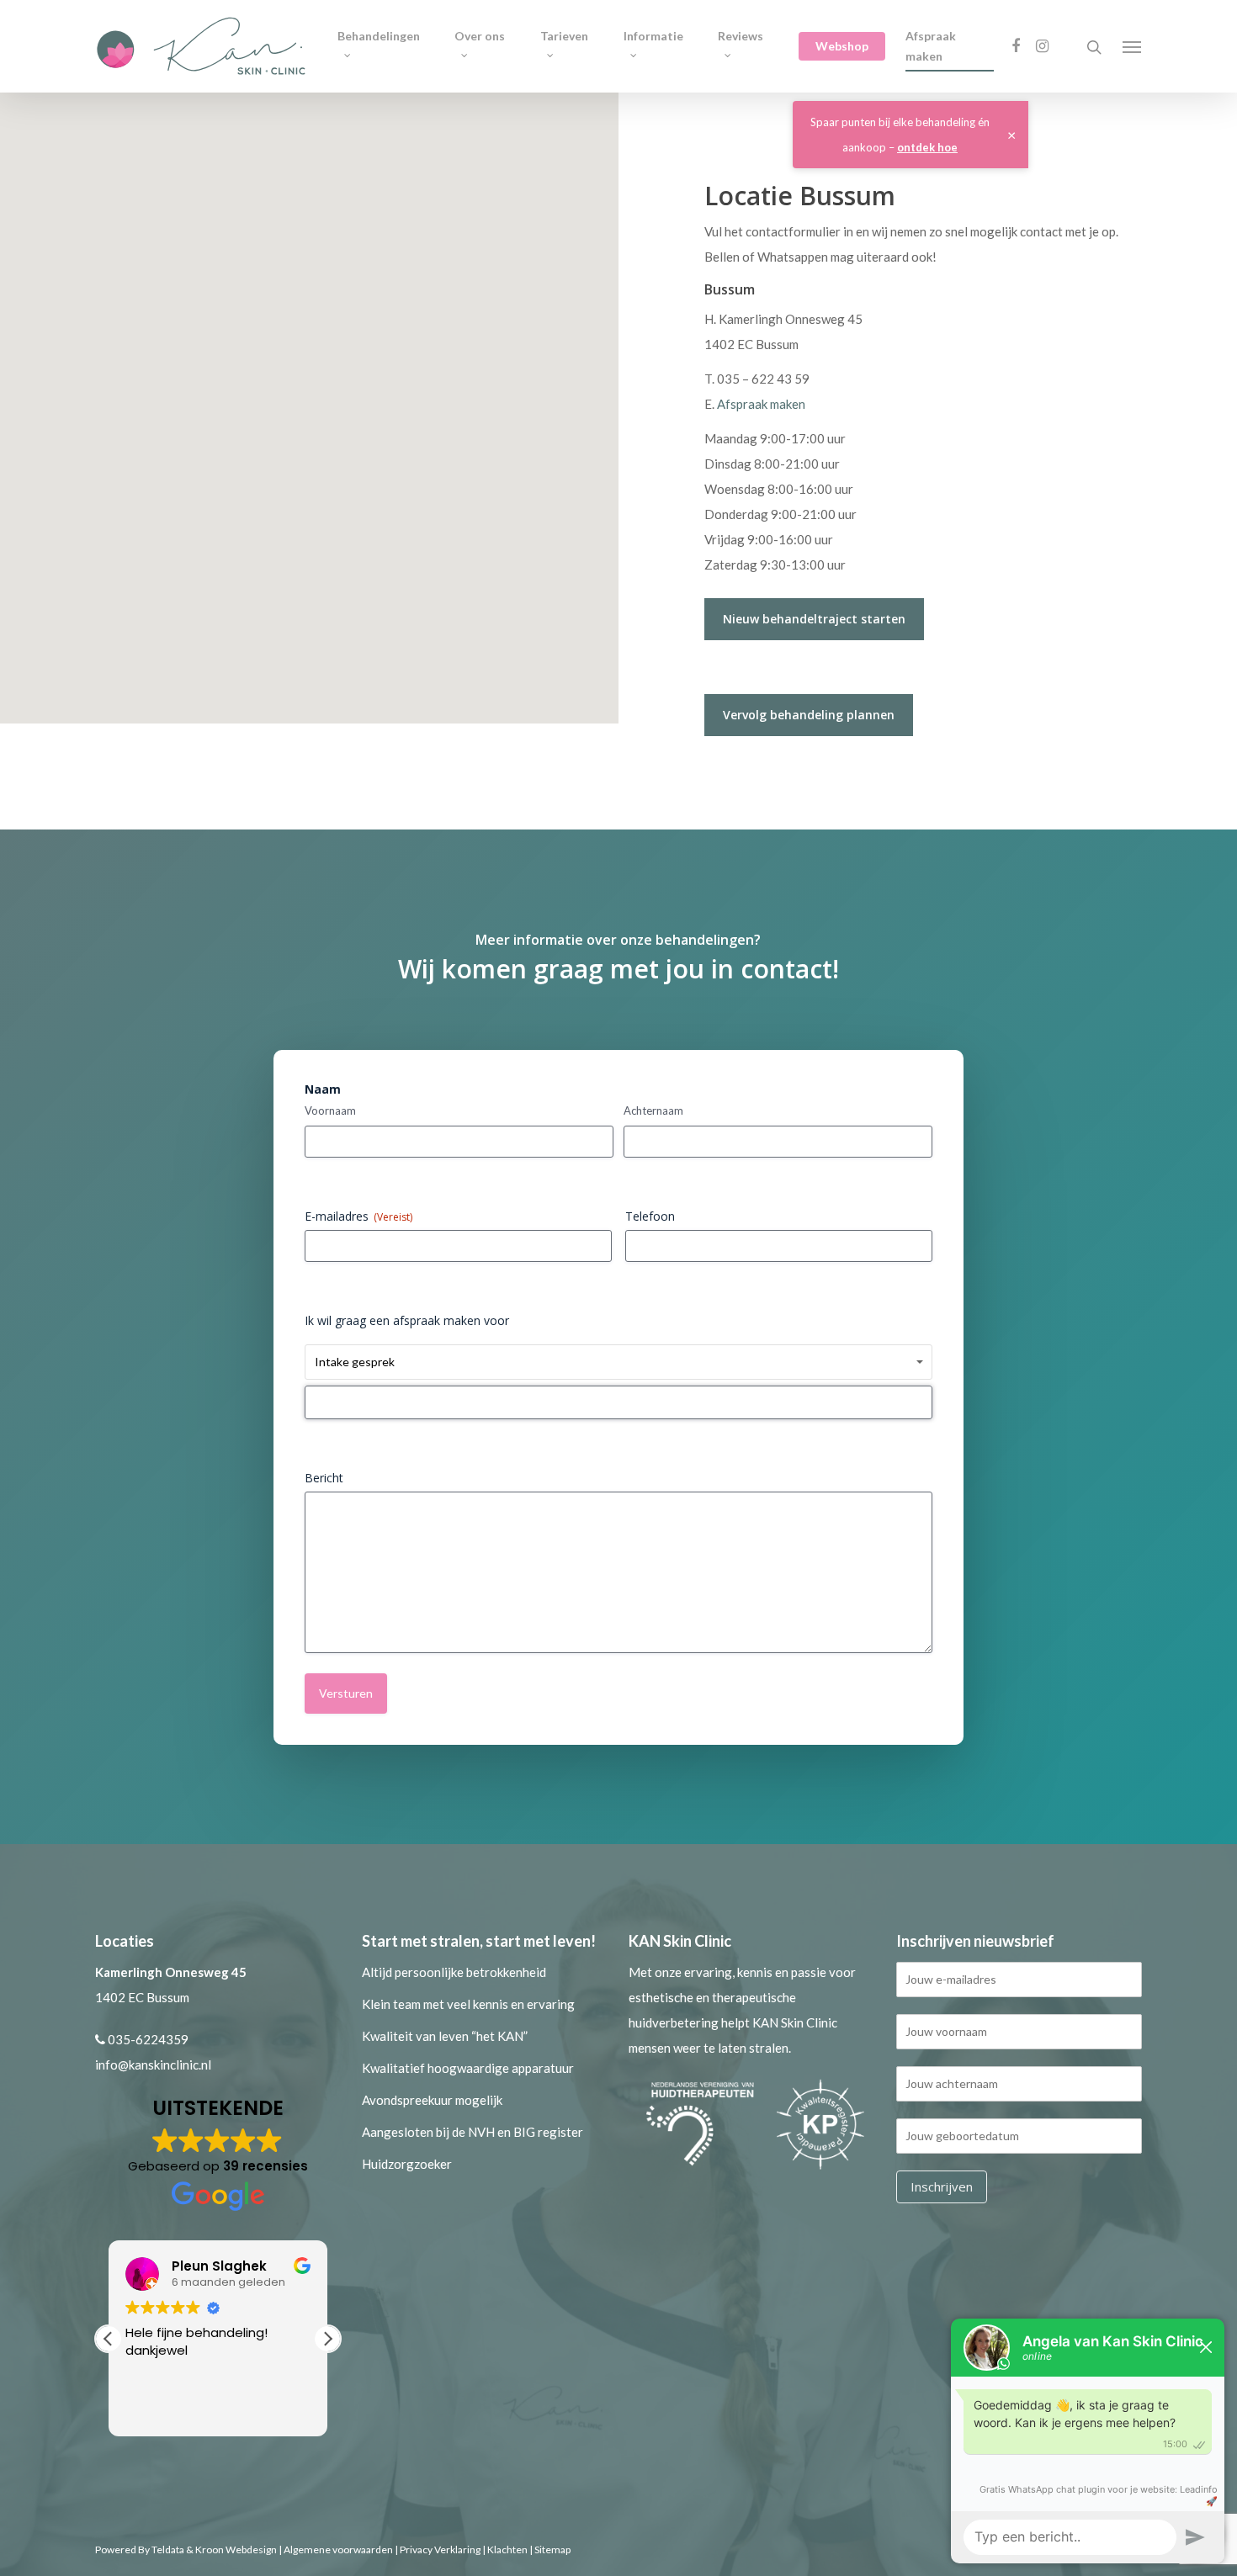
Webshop (842, 46)
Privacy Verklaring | (443, 2549)
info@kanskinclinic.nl (153, 2065)
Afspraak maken (931, 46)
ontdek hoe (927, 147)
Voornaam (330, 1110)
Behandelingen (379, 36)
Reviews (741, 36)
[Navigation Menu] (1133, 46)
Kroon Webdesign (236, 2549)
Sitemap (552, 2549)
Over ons (480, 36)
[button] (327, 2339)
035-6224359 (148, 2039)
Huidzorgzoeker (407, 2164)
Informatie (653, 36)
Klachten (507, 2549)
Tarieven (564, 36)
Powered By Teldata (140, 2549)
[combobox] (618, 1402)
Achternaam (653, 1110)
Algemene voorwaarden (338, 2549)
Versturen (346, 1693)
